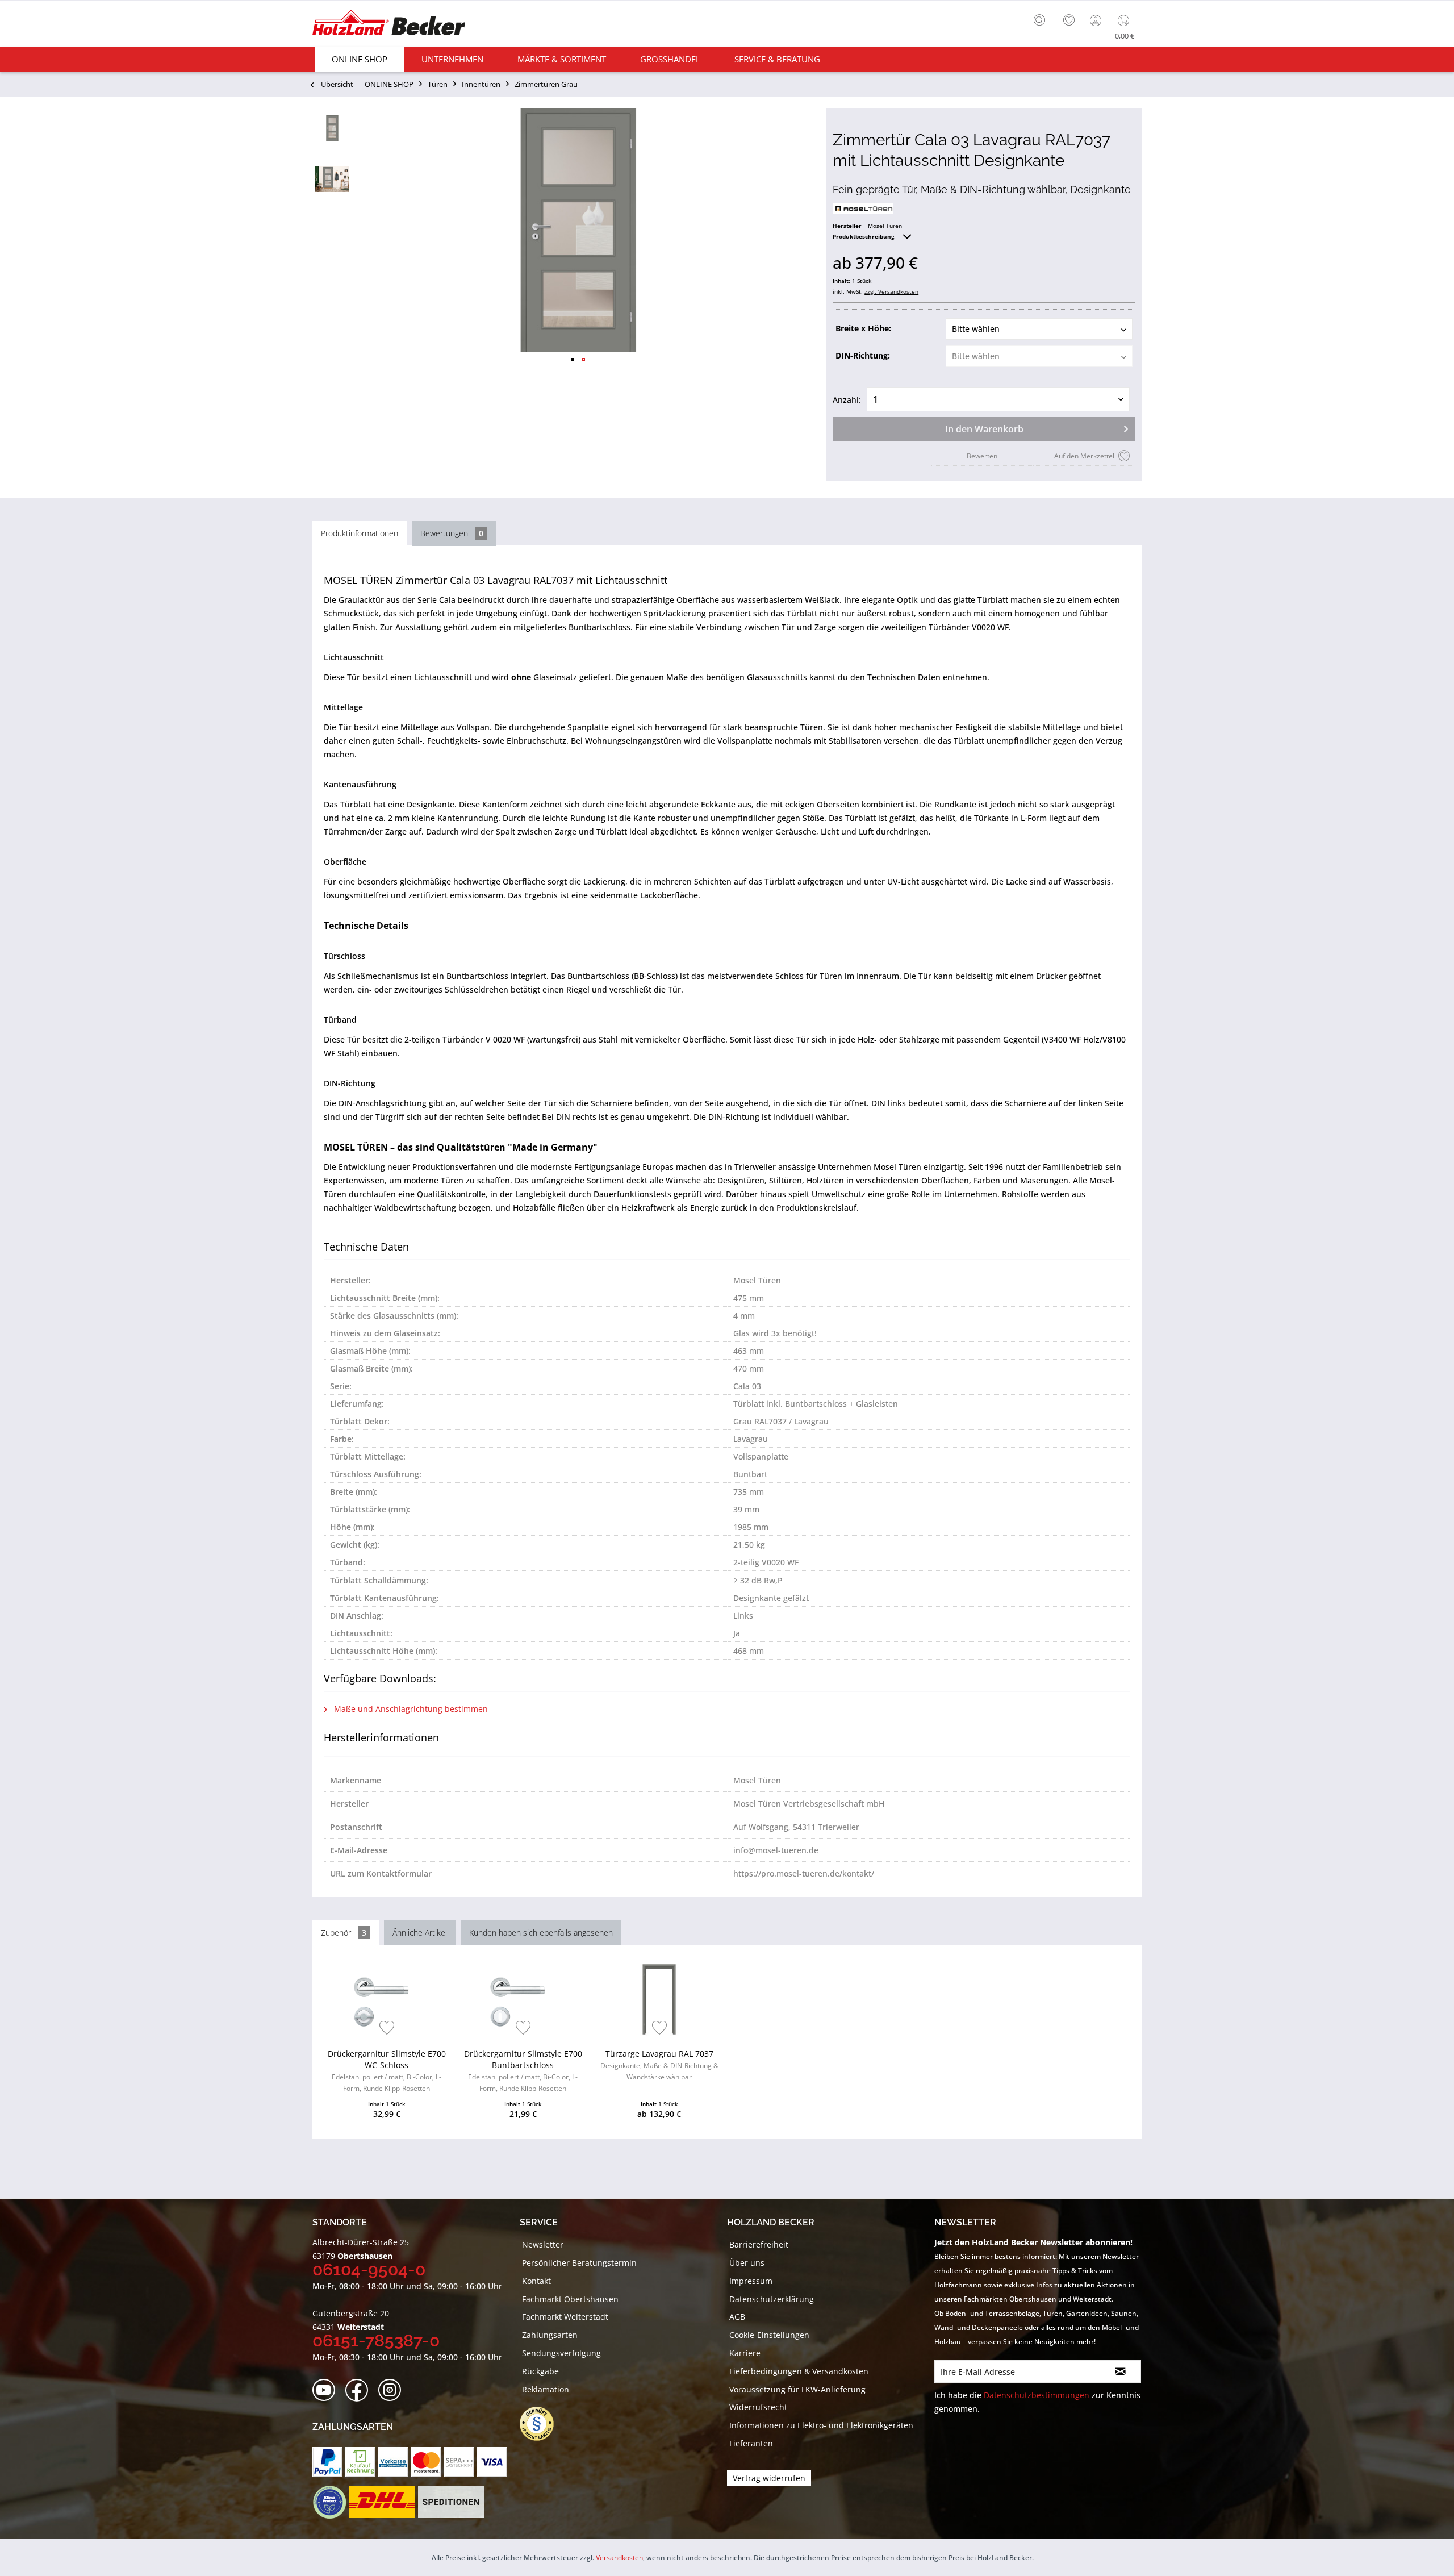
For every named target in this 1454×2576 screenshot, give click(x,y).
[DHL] (382, 2502)
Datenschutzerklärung (772, 2299)
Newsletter (543, 2244)
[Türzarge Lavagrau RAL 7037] (659, 1999)
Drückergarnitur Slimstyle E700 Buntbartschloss (523, 2071)
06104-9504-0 (369, 2269)
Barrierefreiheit (759, 2244)
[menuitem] (1042, 19)
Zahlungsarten (550, 2335)
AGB (737, 2317)
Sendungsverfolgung (561, 2353)
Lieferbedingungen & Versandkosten (799, 2371)
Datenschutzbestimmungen (1037, 2395)
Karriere (745, 2353)
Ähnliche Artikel (420, 1933)
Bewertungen (452, 533)
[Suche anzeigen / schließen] (1039, 20)
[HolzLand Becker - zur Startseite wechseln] (389, 24)
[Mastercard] (426, 2462)
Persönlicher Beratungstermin (579, 2263)
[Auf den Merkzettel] (387, 2029)
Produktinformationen (360, 533)
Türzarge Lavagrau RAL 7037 (659, 2065)
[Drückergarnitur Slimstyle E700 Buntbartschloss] (523, 1999)
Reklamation (546, 2389)
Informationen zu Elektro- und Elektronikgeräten (821, 2425)
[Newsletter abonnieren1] (1120, 2371)
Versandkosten (619, 2558)
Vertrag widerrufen (769, 2478)
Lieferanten (751, 2443)
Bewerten (982, 456)
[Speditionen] (451, 2502)
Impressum (751, 2281)
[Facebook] (360, 2390)
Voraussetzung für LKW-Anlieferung (797, 2389)
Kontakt (536, 2281)
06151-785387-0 (376, 2341)
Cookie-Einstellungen (769, 2335)
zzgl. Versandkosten (891, 291)
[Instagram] (393, 2390)
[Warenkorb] (1126, 20)
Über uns (747, 2263)
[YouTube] (327, 2390)
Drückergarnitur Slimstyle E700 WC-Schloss (387, 2071)
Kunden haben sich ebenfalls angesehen (541, 1933)
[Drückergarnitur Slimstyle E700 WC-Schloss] (387, 1999)
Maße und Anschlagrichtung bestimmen (410, 1709)
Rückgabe (540, 2371)
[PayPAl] (327, 2462)
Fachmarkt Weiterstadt (565, 2317)
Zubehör (344, 1933)
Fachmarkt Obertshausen (570, 2299)
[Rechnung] (360, 2462)
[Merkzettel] (1069, 20)
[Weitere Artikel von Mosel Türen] (863, 208)
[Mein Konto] (1097, 20)
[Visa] (492, 2462)
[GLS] (329, 2502)
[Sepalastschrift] (459, 2462)
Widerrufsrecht (758, 2407)
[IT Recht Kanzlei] (542, 2424)
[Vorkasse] (393, 2462)
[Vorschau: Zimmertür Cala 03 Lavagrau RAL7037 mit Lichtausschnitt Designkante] (332, 128)
